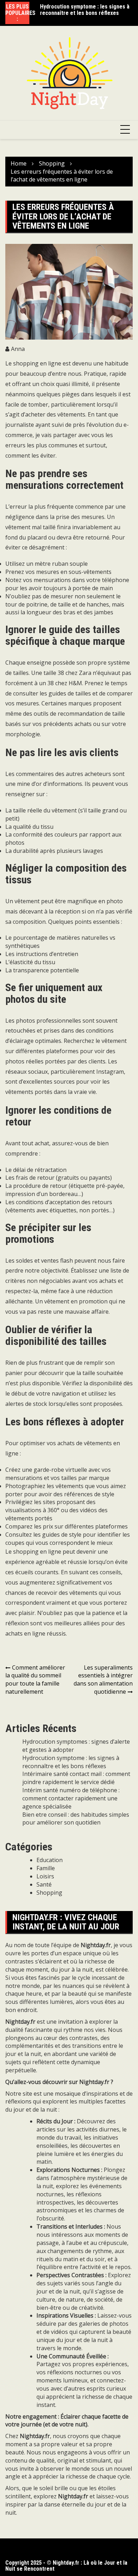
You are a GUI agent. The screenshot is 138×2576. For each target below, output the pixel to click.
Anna (18, 349)
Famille (46, 1868)
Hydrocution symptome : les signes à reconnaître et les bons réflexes (85, 10)
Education (50, 1860)
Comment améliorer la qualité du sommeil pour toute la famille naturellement (35, 1680)
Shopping (49, 1893)
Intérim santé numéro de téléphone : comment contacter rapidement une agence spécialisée (71, 1798)
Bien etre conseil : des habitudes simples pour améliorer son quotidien (76, 1819)
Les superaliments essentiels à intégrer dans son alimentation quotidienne (103, 1680)
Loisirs (45, 1876)
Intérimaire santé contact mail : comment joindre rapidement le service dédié (76, 1778)
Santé (44, 1884)
